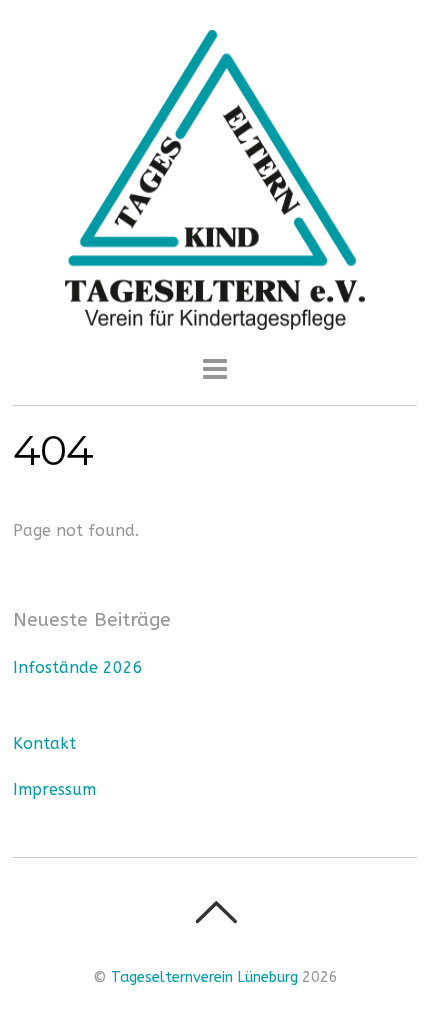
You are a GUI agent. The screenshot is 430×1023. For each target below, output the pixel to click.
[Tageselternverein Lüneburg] (215, 318)
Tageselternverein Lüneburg (204, 977)
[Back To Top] (215, 912)
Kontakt (44, 743)
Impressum (54, 789)
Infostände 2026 (78, 667)
